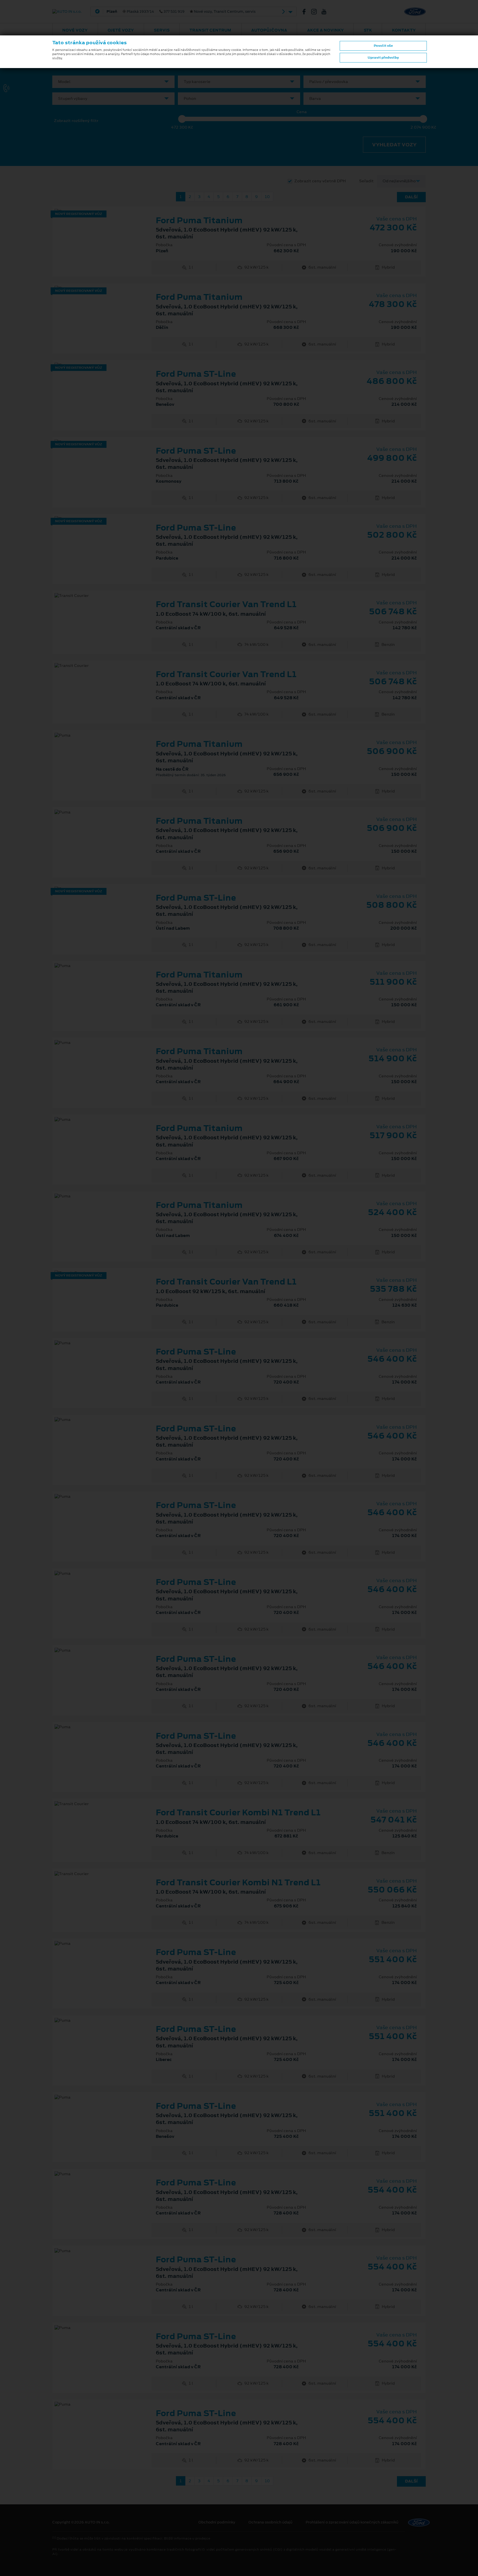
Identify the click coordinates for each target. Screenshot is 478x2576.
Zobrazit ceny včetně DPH (320, 181)
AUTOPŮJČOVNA (269, 30)
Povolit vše (383, 46)
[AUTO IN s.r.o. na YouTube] (326, 12)
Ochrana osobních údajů (270, 2522)
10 (267, 197)
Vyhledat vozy (394, 145)
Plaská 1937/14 (181, 12)
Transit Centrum (210, 30)
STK (368, 30)
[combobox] (113, 82)
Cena (302, 112)
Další (411, 197)
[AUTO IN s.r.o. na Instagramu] (316, 12)
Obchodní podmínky (217, 2522)
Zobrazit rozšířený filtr (76, 121)
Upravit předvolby (383, 58)
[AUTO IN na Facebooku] (306, 12)
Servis (162, 30)
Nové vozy (75, 30)
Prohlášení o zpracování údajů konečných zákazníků (352, 2522)
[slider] (182, 119)
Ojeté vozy (121, 30)
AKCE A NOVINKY (325, 30)
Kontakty (404, 30)
